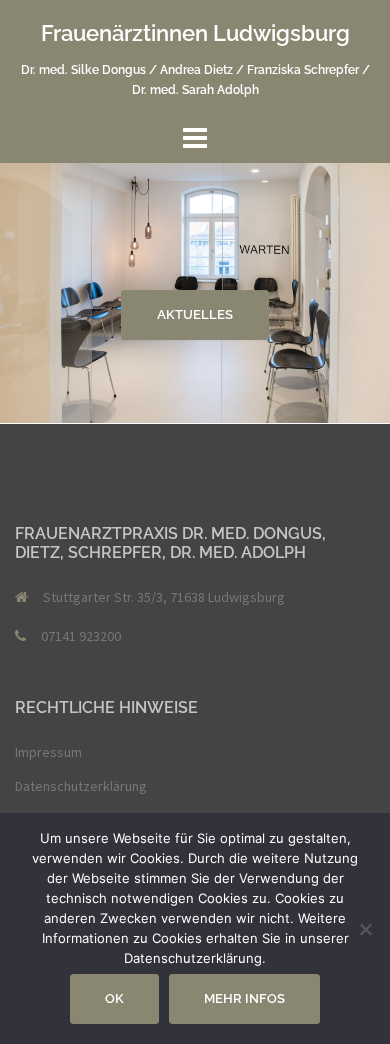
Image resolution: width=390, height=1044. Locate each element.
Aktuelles (195, 314)
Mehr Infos (244, 998)
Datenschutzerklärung (81, 786)
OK (114, 998)
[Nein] (365, 929)
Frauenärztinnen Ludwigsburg (195, 33)
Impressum (48, 752)
